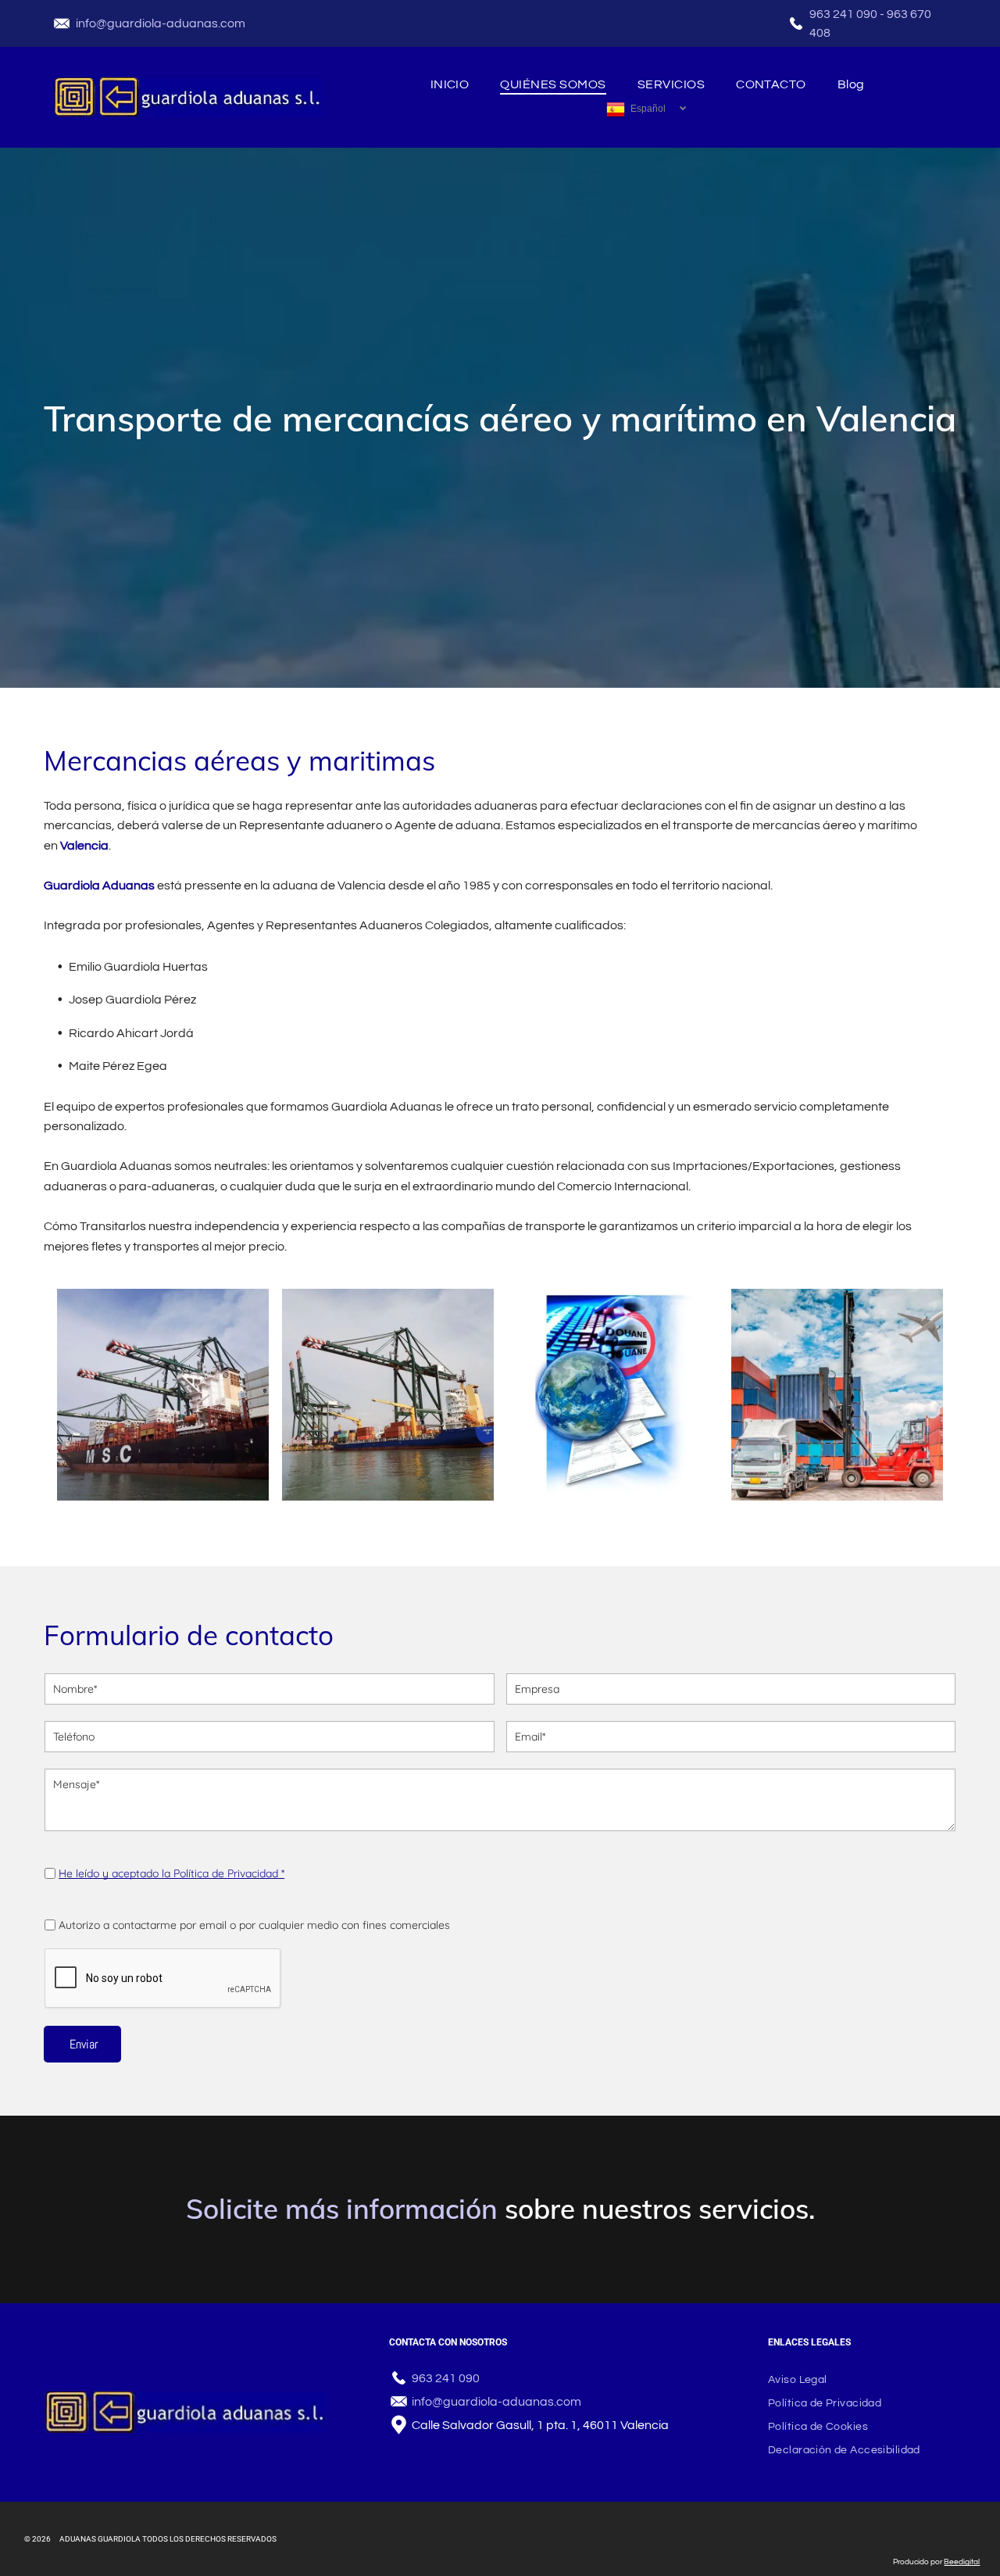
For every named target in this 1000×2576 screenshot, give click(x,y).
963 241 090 (843, 14)
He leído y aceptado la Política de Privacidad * (171, 1873)
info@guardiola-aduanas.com (161, 23)
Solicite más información (342, 2209)
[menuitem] (450, 84)
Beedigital (962, 2562)
